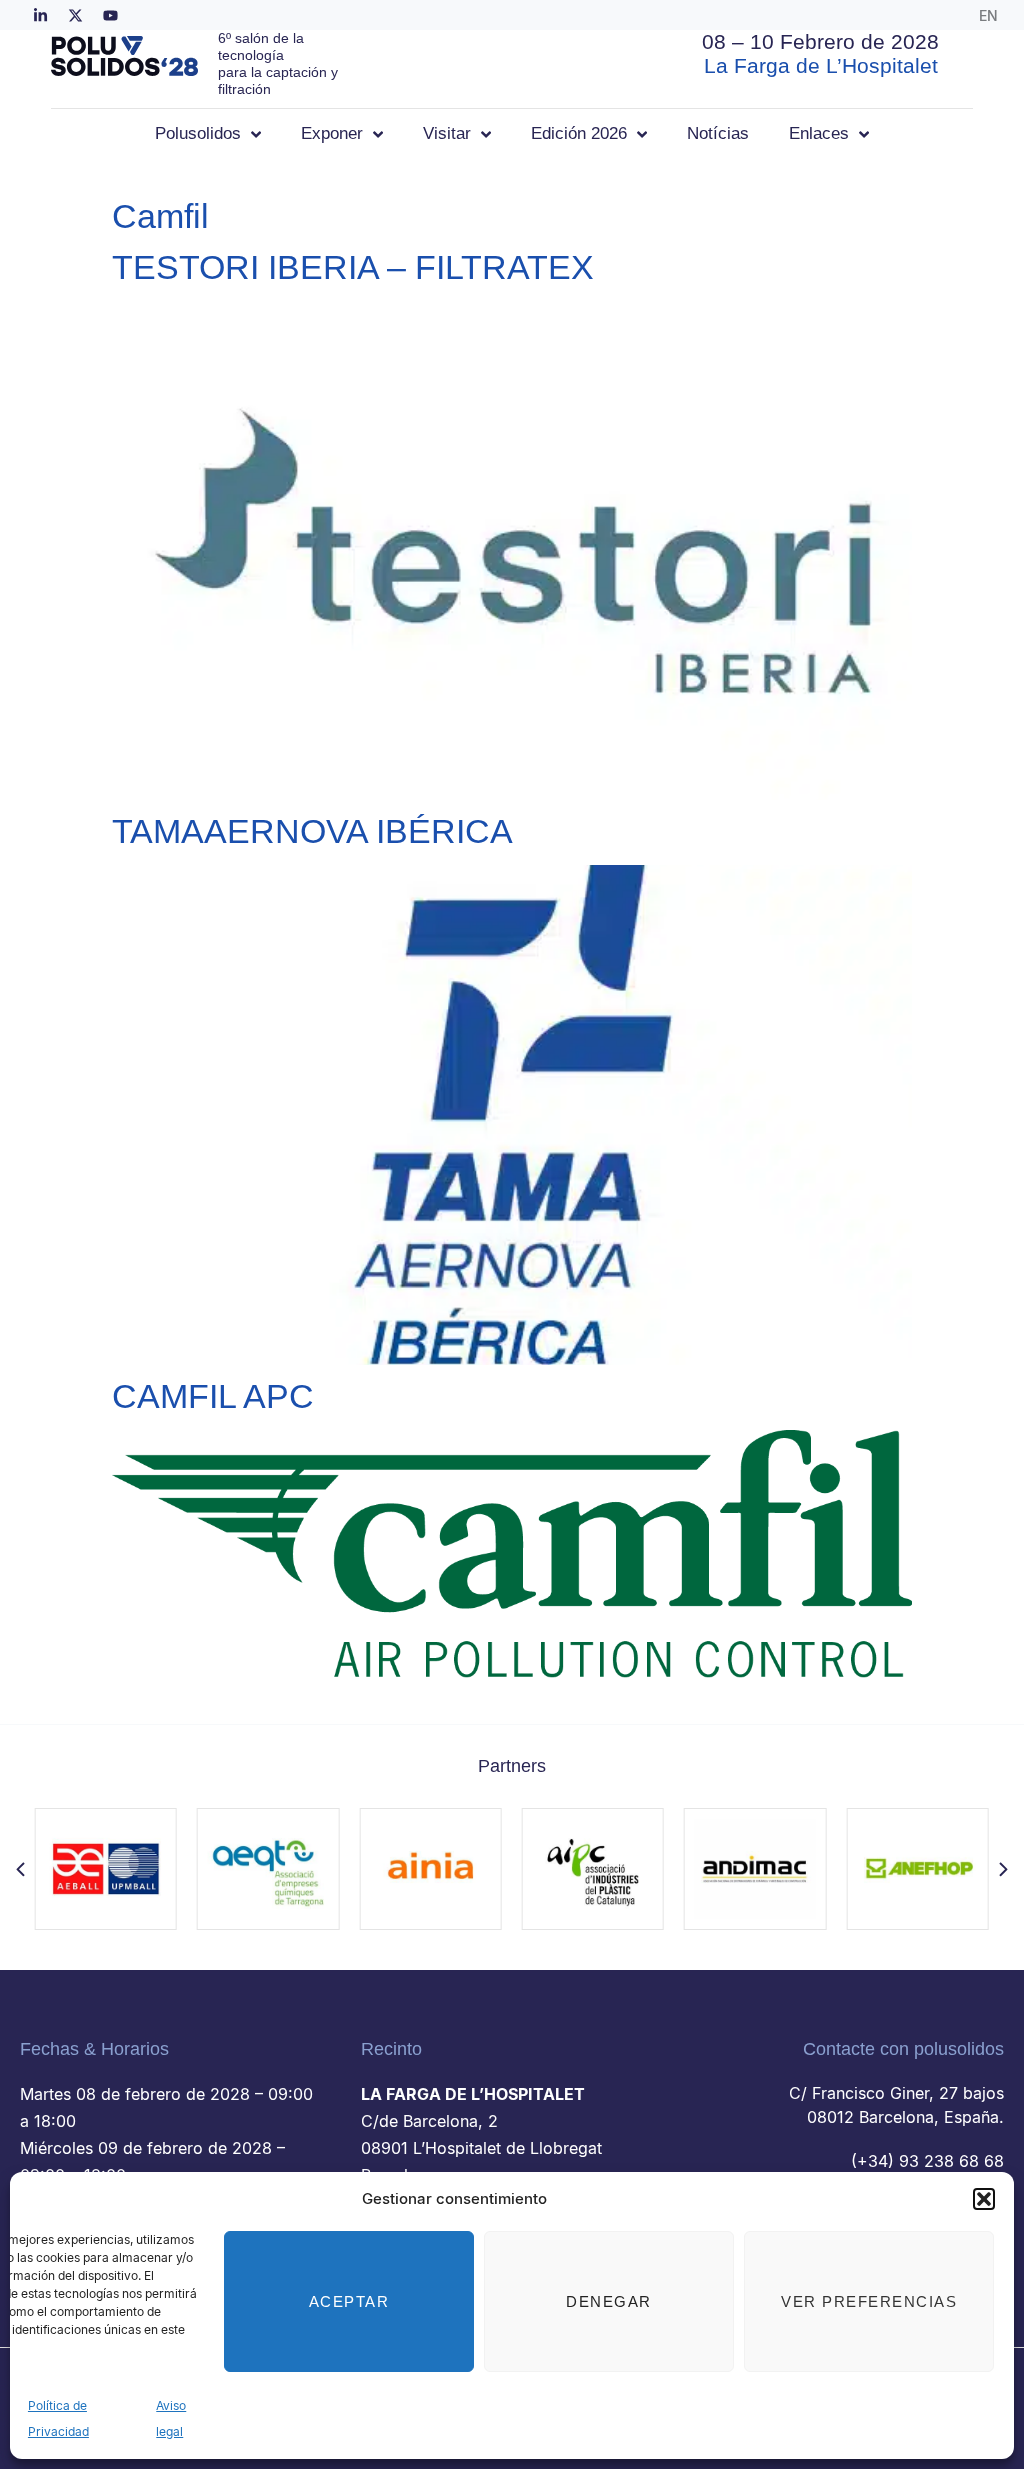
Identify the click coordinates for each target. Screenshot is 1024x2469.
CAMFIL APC (213, 1396)
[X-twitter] (75, 15)
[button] (984, 2199)
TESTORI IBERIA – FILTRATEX (353, 267)
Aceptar (349, 2301)
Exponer (332, 133)
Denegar (609, 2301)
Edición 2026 (579, 133)
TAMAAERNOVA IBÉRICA (312, 831)
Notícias (718, 133)
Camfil (160, 216)
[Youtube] (110, 15)
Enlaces (819, 133)
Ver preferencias (869, 2301)
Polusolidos (198, 133)
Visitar (447, 133)
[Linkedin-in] (40, 15)
